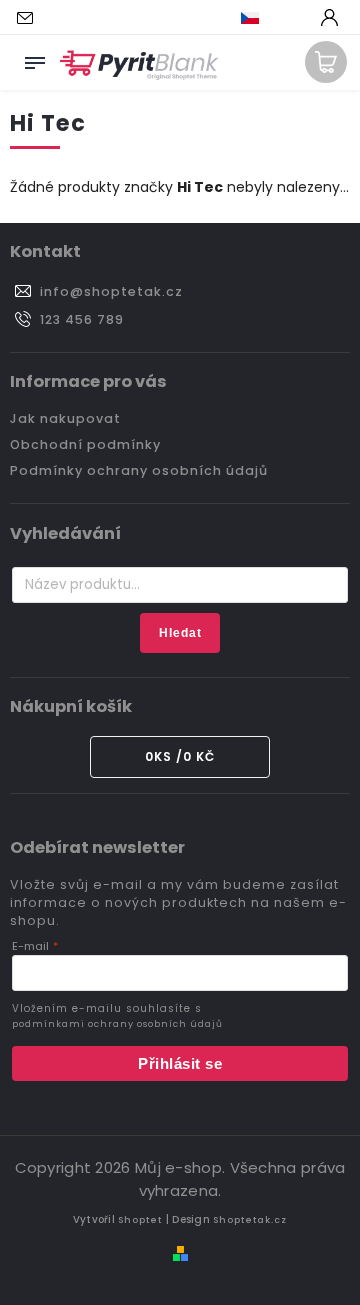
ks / (180, 756)
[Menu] (35, 59)
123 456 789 (82, 319)
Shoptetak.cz (250, 1220)
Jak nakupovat (65, 418)
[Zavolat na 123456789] (67, 18)
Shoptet (140, 1220)
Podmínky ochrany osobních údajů (139, 470)
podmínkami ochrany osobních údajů (117, 1023)
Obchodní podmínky (85, 444)
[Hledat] (295, 19)
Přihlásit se (180, 1063)
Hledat (180, 633)
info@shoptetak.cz (111, 291)
